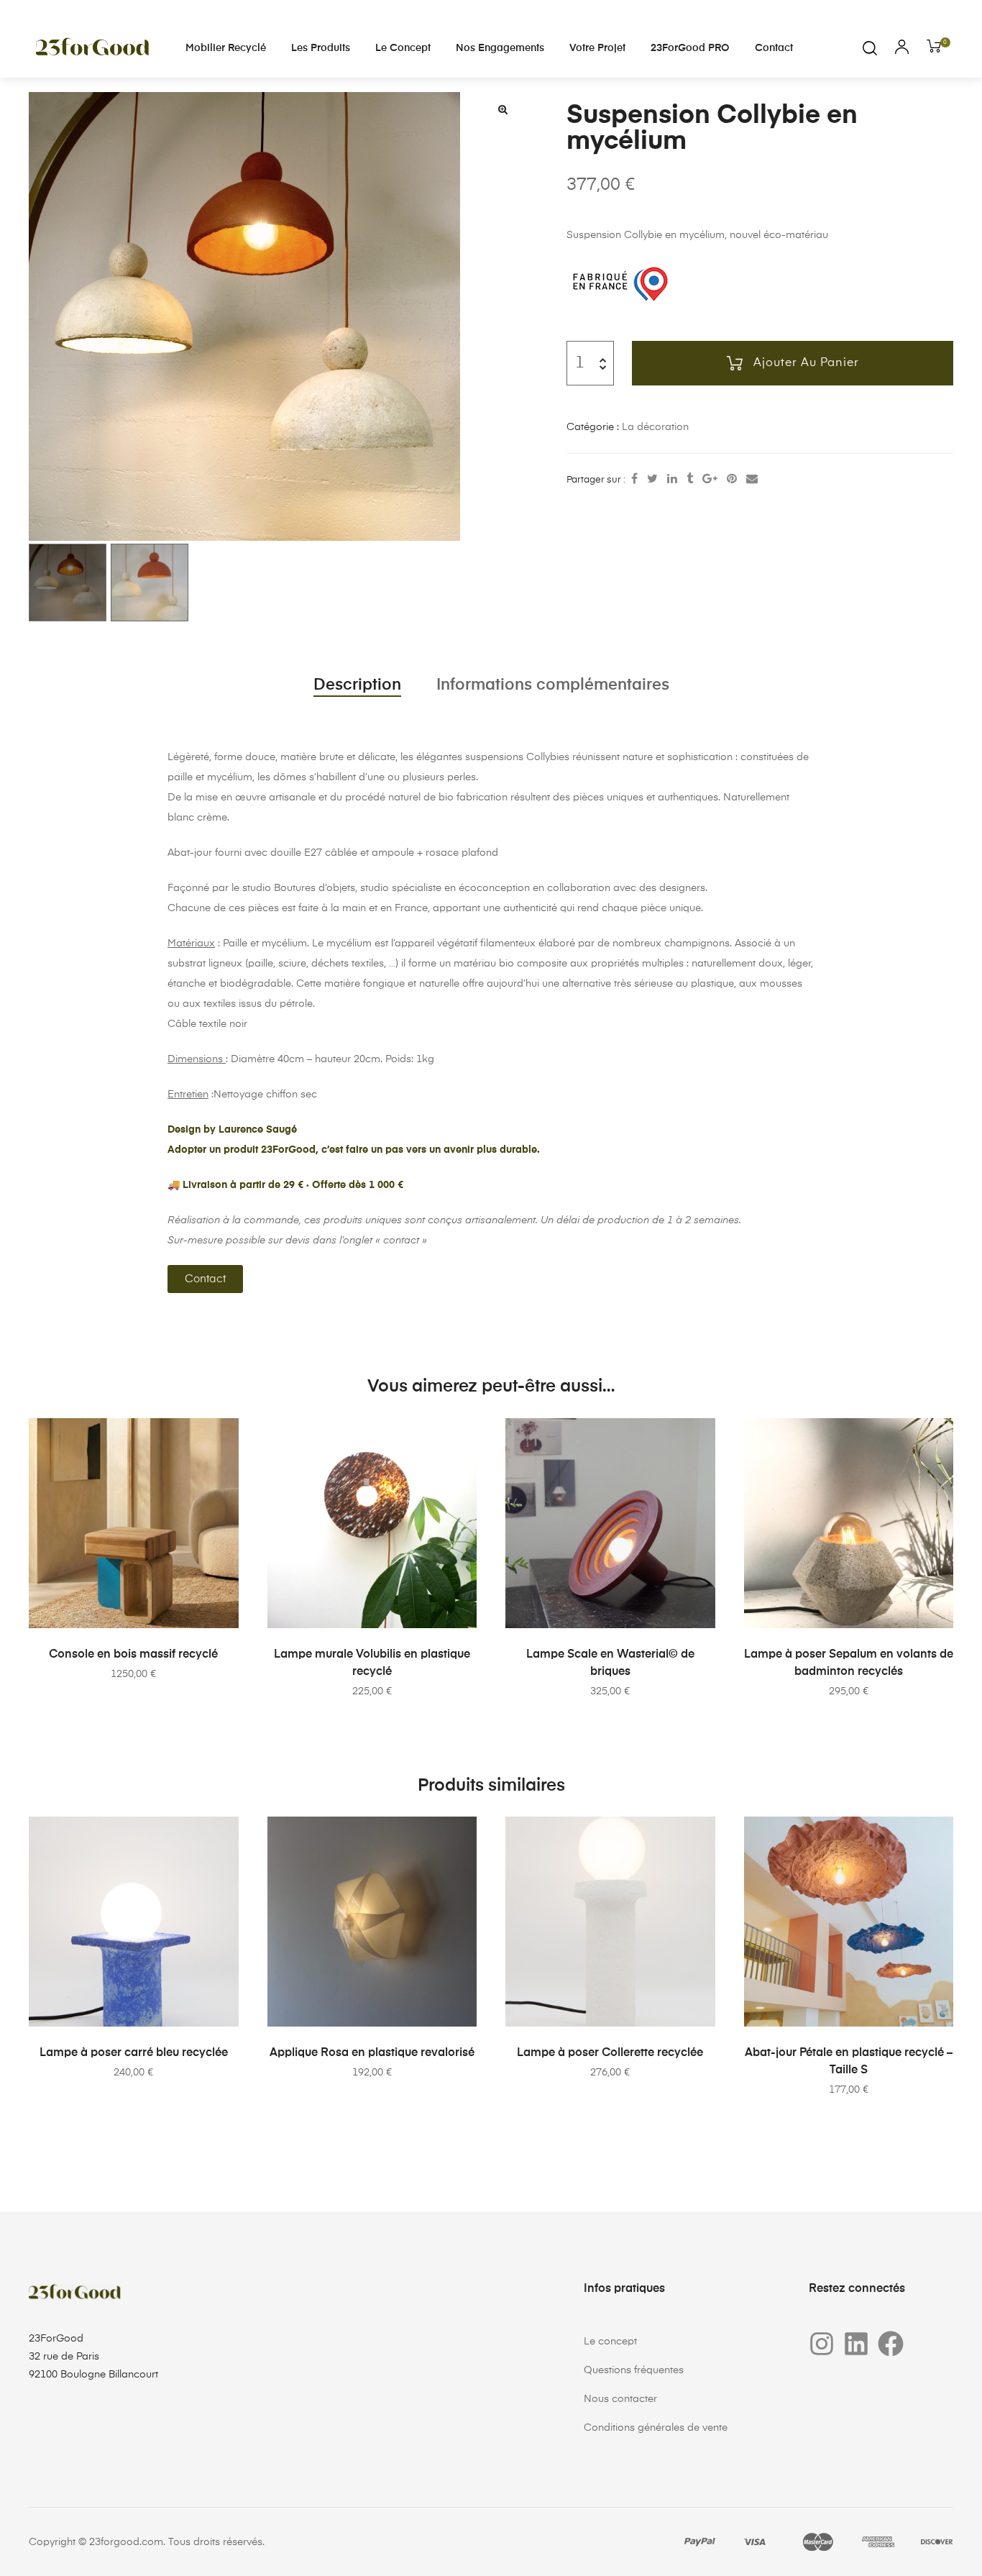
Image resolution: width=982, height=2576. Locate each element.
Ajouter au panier (806, 363)
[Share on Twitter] (652, 480)
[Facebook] (891, 2344)
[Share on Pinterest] (732, 480)
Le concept (403, 48)
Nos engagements (500, 48)
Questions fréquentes (634, 2370)
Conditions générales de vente (656, 2428)
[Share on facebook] (634, 480)
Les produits (321, 48)
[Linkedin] (856, 2344)
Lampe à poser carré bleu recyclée (134, 2053)
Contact (774, 48)
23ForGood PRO (690, 48)
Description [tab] (357, 685)
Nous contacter (620, 2399)
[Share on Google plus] (710, 480)
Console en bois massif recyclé (133, 1655)
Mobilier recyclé (226, 48)
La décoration (655, 427)
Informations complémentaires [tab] (553, 685)
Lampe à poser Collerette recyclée (610, 2053)
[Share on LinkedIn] (672, 480)
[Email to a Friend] (752, 480)
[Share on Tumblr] (690, 480)
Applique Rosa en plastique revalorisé (372, 2053)
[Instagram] (822, 2344)
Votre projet (597, 48)
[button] (503, 109)
